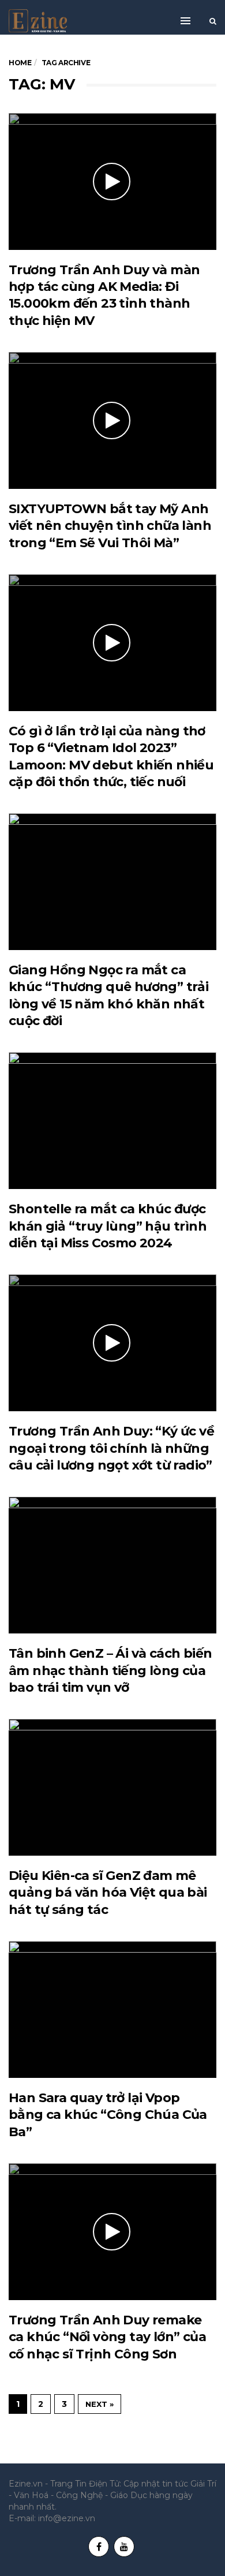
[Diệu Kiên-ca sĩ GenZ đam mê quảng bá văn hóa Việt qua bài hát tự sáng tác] (112, 1787)
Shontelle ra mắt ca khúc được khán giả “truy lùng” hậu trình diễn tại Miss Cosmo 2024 (108, 1226)
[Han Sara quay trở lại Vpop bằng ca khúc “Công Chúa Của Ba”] (112, 2009)
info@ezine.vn (67, 2518)
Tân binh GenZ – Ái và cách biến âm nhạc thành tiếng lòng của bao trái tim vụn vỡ (110, 1670)
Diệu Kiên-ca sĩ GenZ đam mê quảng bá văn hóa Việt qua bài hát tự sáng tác (108, 1893)
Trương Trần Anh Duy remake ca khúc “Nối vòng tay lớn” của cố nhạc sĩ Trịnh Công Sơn (107, 2337)
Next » (100, 2404)
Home (20, 63)
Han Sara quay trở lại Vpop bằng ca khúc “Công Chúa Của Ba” (108, 2115)
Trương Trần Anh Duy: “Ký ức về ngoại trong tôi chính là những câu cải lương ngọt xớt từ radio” (111, 1448)
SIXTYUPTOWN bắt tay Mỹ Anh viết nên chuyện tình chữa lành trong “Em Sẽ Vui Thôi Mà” (110, 526)
